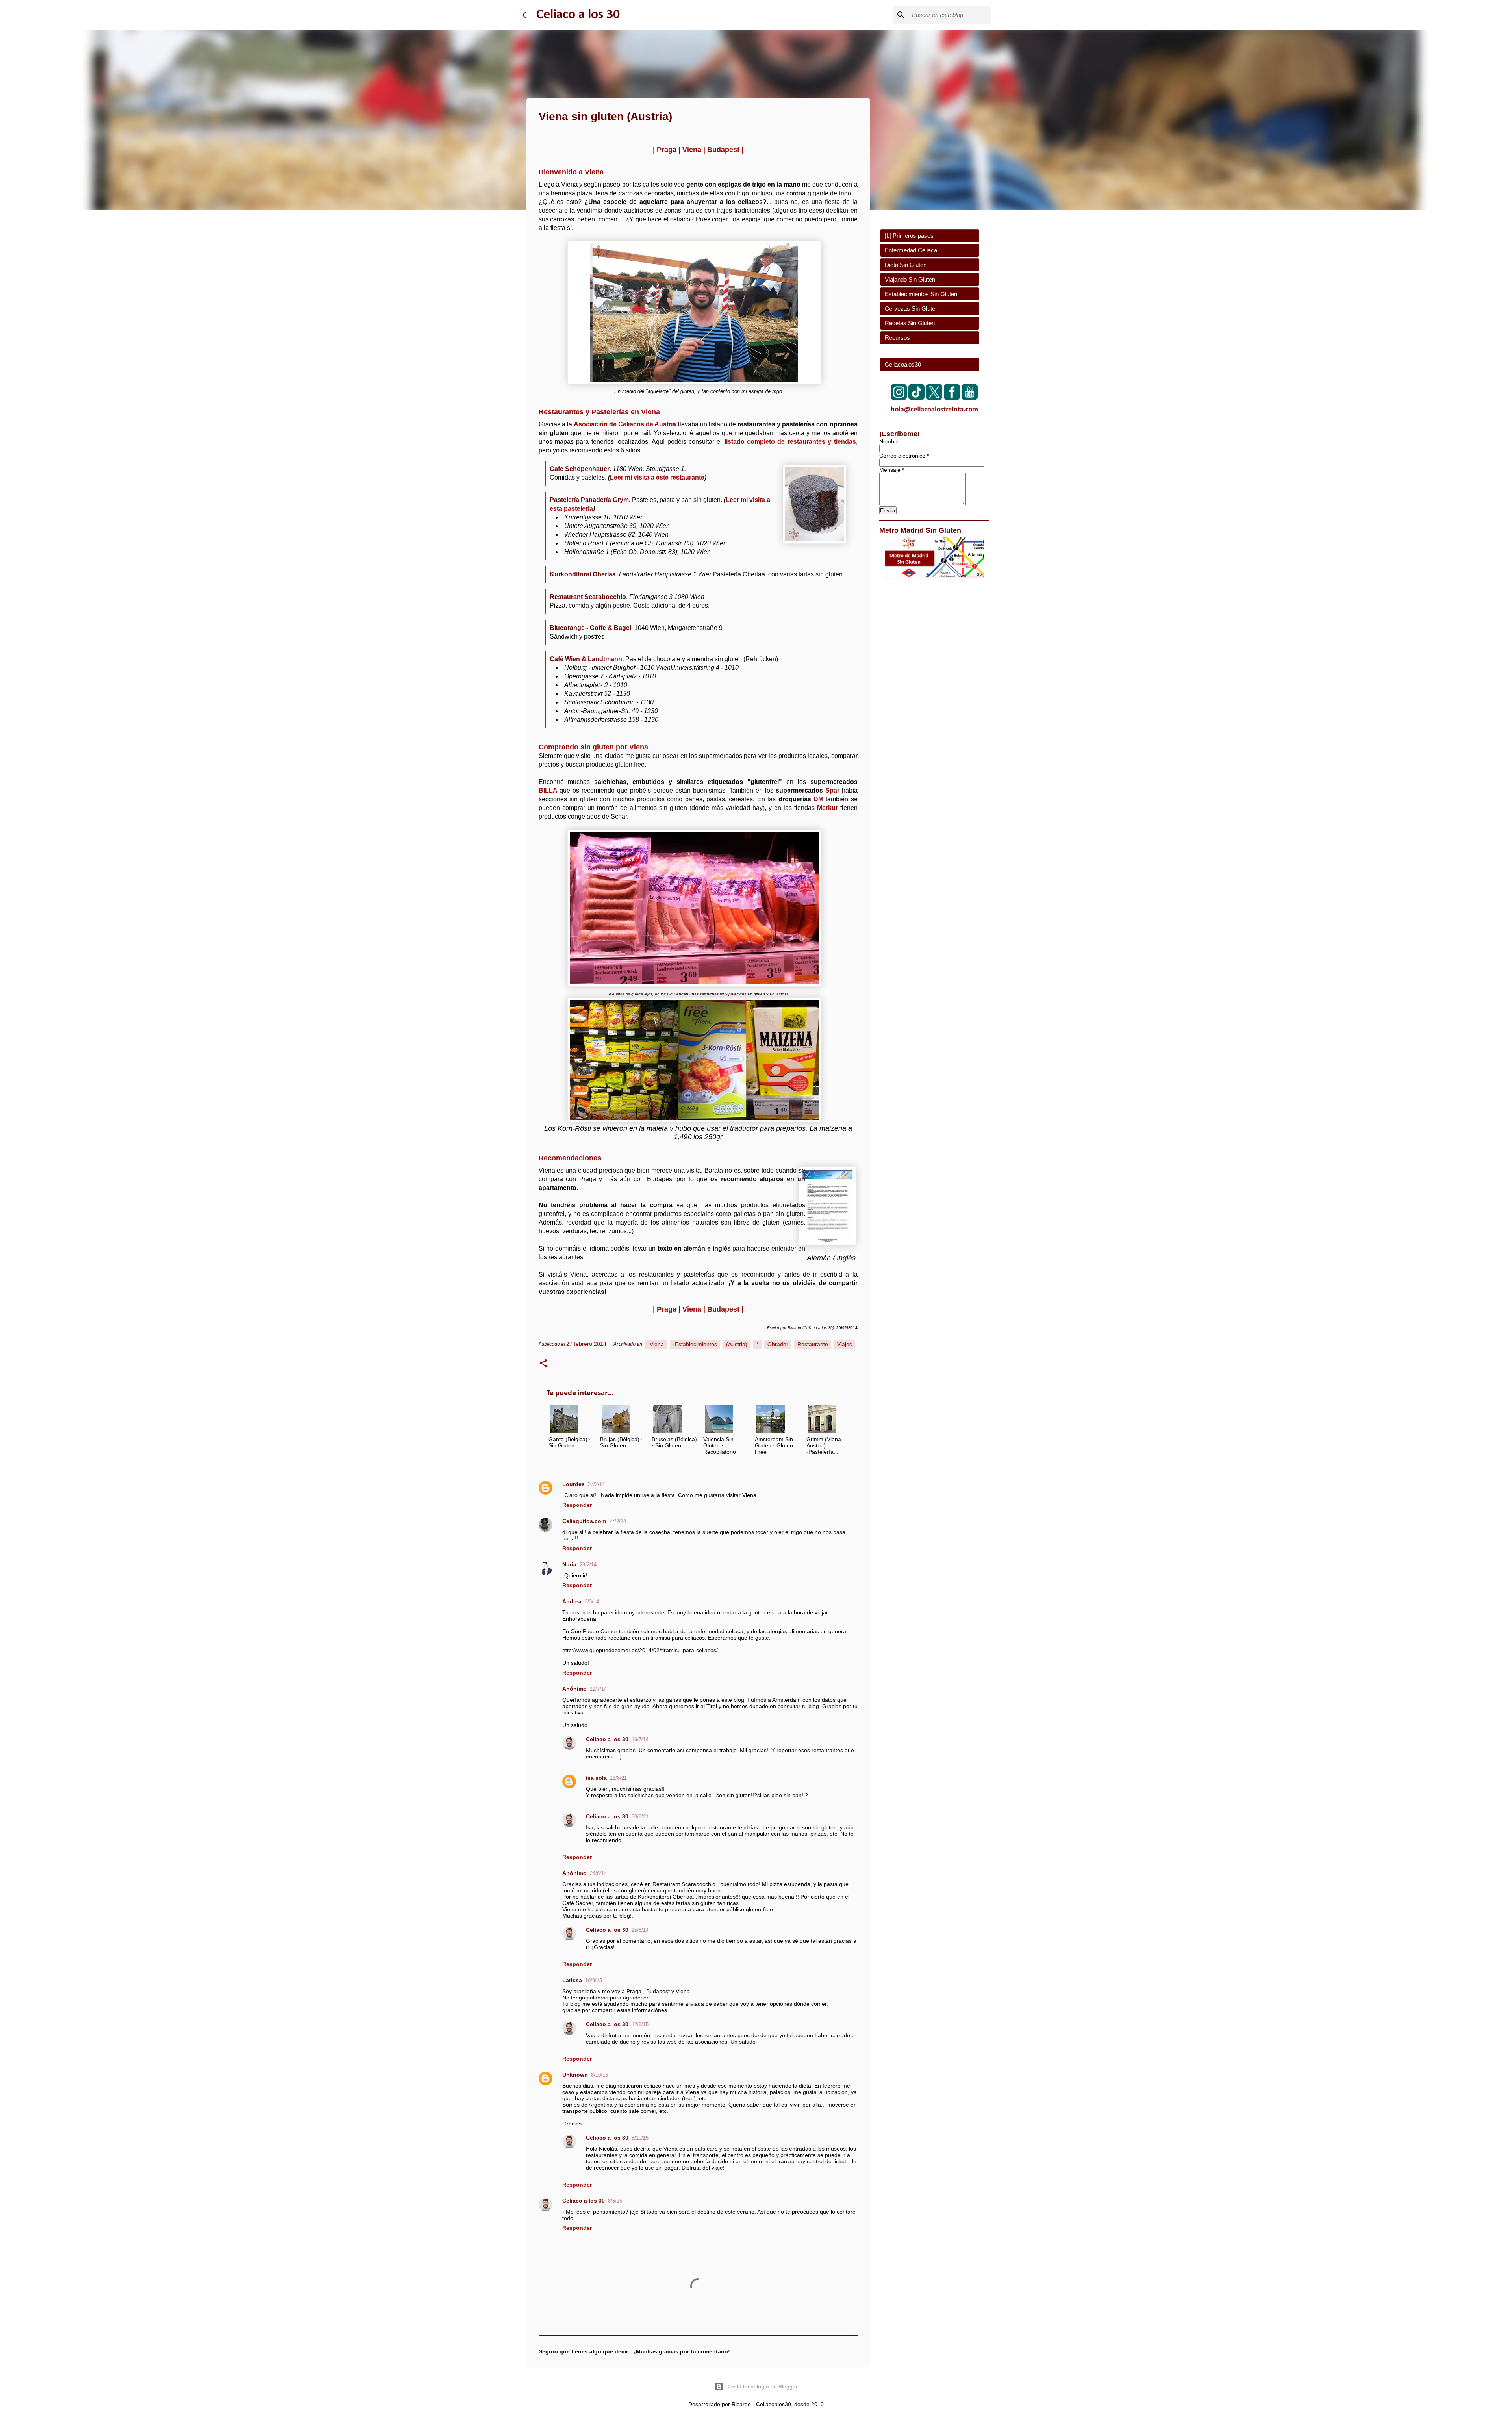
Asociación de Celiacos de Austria (625, 424)
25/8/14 (640, 1930)
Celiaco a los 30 (578, 15)
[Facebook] (952, 398)
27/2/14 (596, 1484)
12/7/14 (598, 1689)
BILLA (548, 790)
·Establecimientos (695, 1344)
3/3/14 (592, 1602)
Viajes (845, 1344)
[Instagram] (899, 398)
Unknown (575, 2075)
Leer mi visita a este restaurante (657, 477)
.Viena (656, 1344)
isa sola (596, 1778)
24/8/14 (598, 1873)
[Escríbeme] (934, 414)
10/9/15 (594, 1980)
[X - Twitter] (934, 398)
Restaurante (813, 1344)
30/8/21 (640, 1817)
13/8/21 (618, 1778)
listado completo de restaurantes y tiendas (790, 442)
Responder (577, 1505)
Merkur (827, 808)
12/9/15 (640, 2024)
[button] (543, 1364)
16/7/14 (640, 1739)
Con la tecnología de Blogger (761, 2387)
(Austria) (737, 1344)
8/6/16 (615, 2201)
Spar (832, 790)
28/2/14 (588, 1565)
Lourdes (573, 1484)
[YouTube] (970, 398)
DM (818, 799)
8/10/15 (599, 2075)
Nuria (569, 1564)
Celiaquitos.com (584, 1521)
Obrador (778, 1344)
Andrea (572, 1601)
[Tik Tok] (916, 398)
